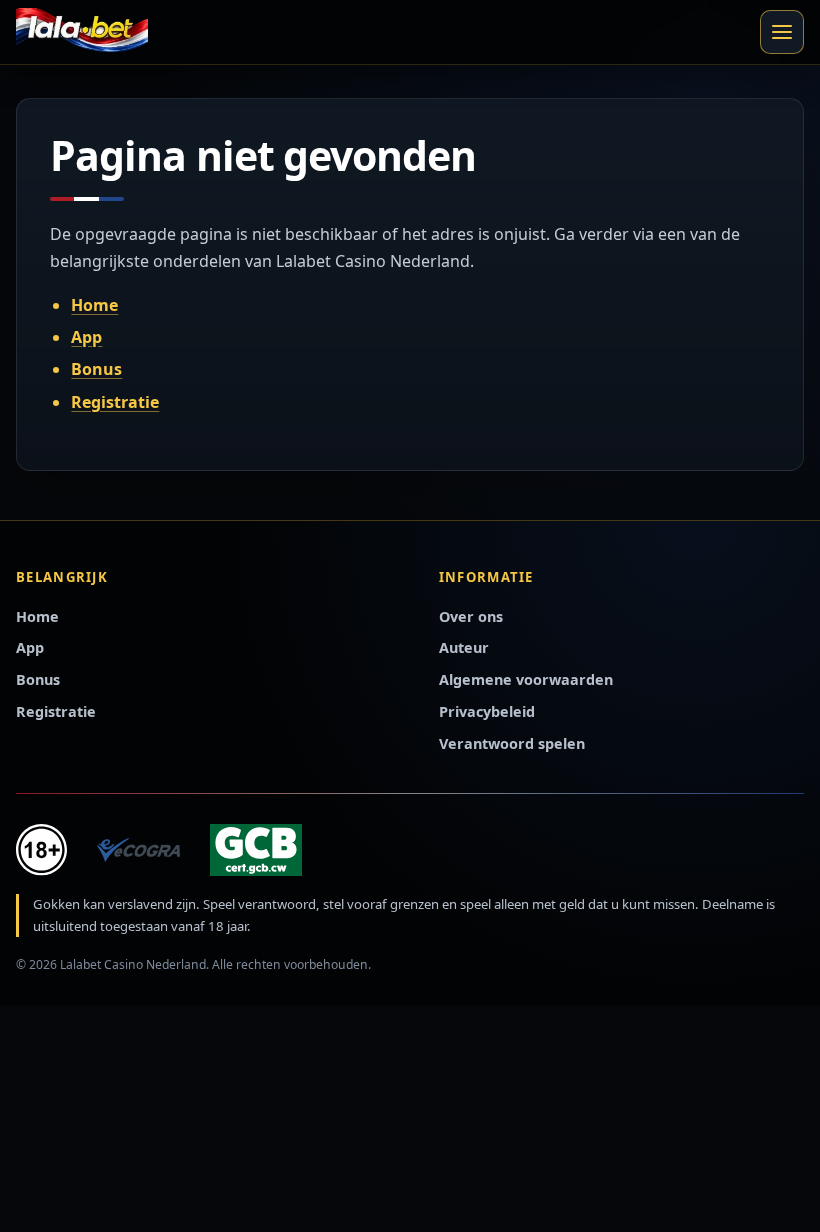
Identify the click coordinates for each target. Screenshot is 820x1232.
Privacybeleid (487, 711)
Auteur (464, 647)
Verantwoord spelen (512, 743)
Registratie (115, 402)
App (86, 337)
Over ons (471, 616)
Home (94, 305)
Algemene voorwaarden (526, 679)
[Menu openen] (782, 32)
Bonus (96, 369)
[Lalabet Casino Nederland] (82, 32)
